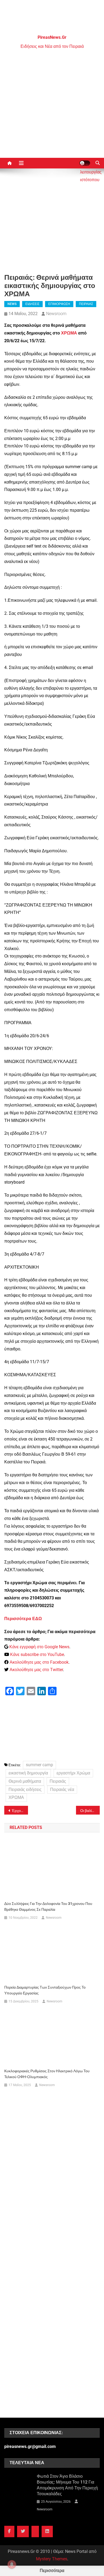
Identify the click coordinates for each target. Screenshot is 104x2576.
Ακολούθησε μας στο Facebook (39, 1662)
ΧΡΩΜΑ (69, 333)
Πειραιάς (58, 1781)
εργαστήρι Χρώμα (73, 1773)
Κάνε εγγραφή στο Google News (39, 1647)
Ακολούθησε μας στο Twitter (36, 1670)
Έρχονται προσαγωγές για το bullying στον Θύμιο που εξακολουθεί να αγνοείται (20, 1811)
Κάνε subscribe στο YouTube (37, 1655)
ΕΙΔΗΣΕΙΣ (32, 304)
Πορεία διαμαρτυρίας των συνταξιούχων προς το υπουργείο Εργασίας (45, 1990)
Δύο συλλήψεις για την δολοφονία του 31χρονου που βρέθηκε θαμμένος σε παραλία (48, 1906)
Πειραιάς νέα (62, 1789)
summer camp (39, 1765)
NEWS (12, 304)
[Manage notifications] (12, 2564)
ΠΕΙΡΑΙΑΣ (86, 304)
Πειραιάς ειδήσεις (25, 1789)
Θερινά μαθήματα (25, 1781)
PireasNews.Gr (52, 37)
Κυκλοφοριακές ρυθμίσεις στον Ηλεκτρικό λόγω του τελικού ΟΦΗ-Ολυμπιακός (47, 2074)
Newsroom (56, 314)
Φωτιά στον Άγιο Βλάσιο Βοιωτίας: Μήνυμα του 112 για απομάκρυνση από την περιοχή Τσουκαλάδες (67, 2485)
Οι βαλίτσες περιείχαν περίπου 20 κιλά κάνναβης (90, 1811)
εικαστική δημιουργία (28, 1773)
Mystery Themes (52, 2559)
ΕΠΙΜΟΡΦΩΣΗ (59, 304)
